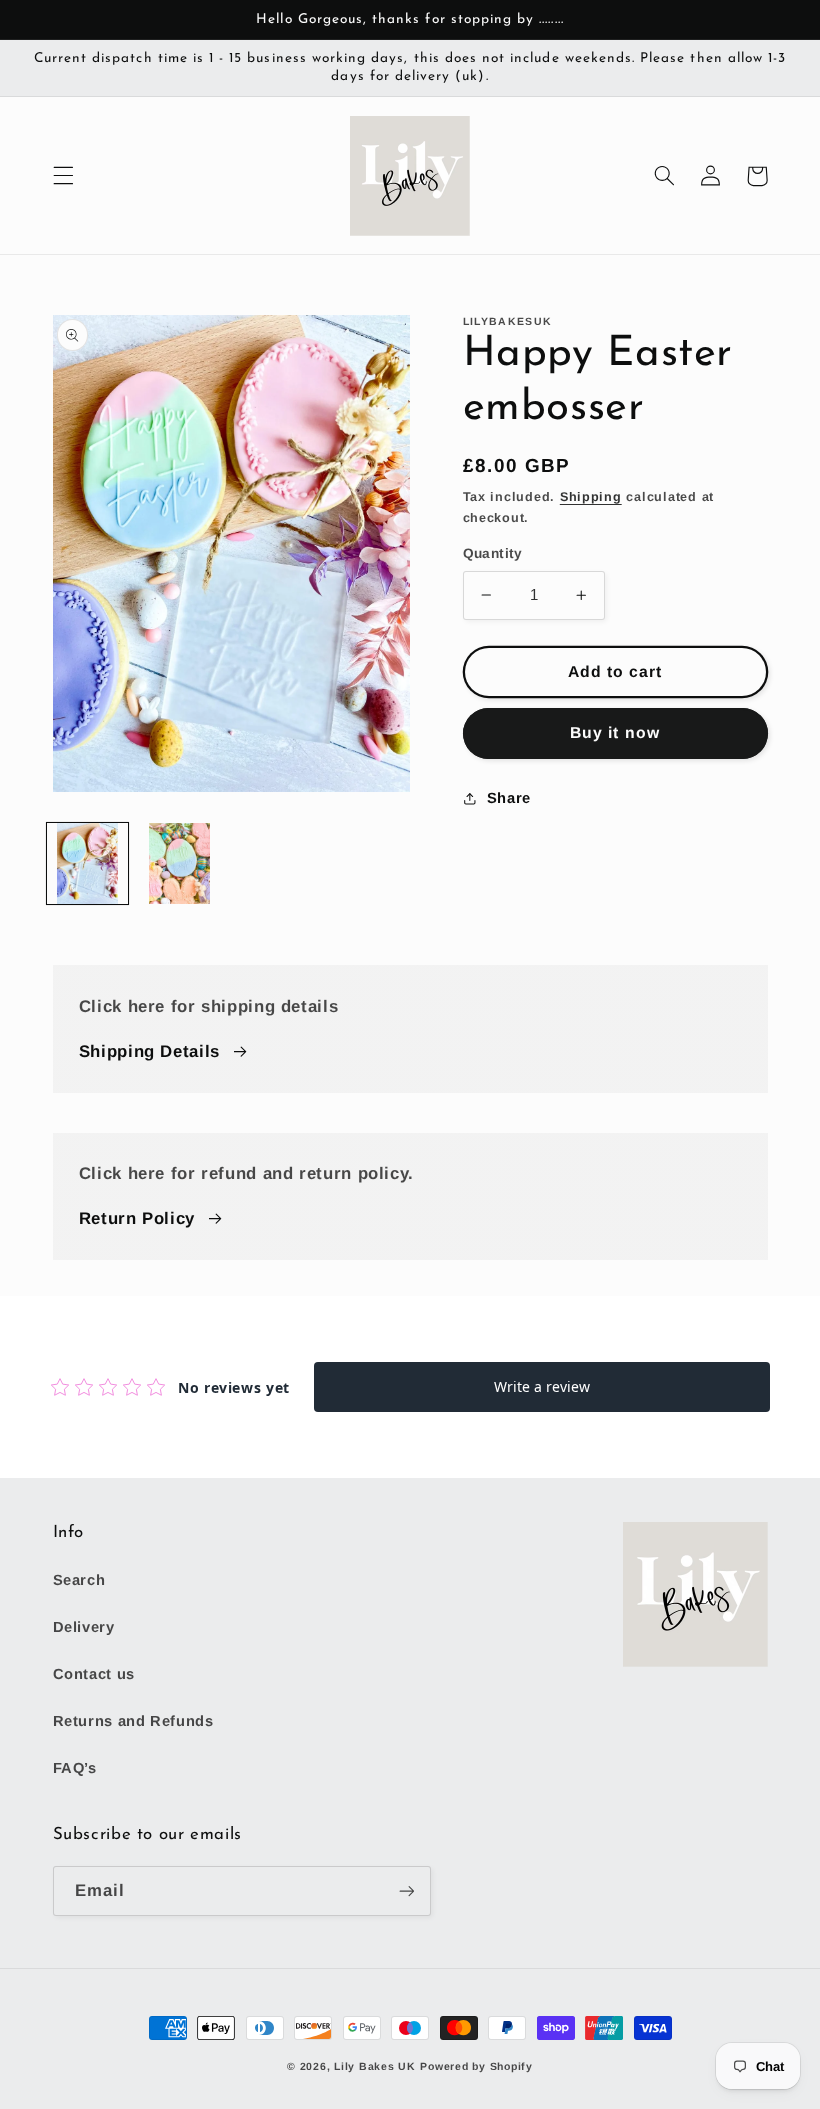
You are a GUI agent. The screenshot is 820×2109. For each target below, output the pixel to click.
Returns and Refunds (133, 1721)
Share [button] (509, 798)
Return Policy (137, 1218)
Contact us (94, 1674)
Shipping (591, 497)
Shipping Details (149, 1051)
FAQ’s (75, 1768)
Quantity (493, 553)
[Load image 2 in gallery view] (179, 863)
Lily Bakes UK (375, 2066)
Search (79, 1580)
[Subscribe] (406, 1890)
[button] (63, 176)
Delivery (84, 1627)
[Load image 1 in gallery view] (87, 863)
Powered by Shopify (476, 2066)
